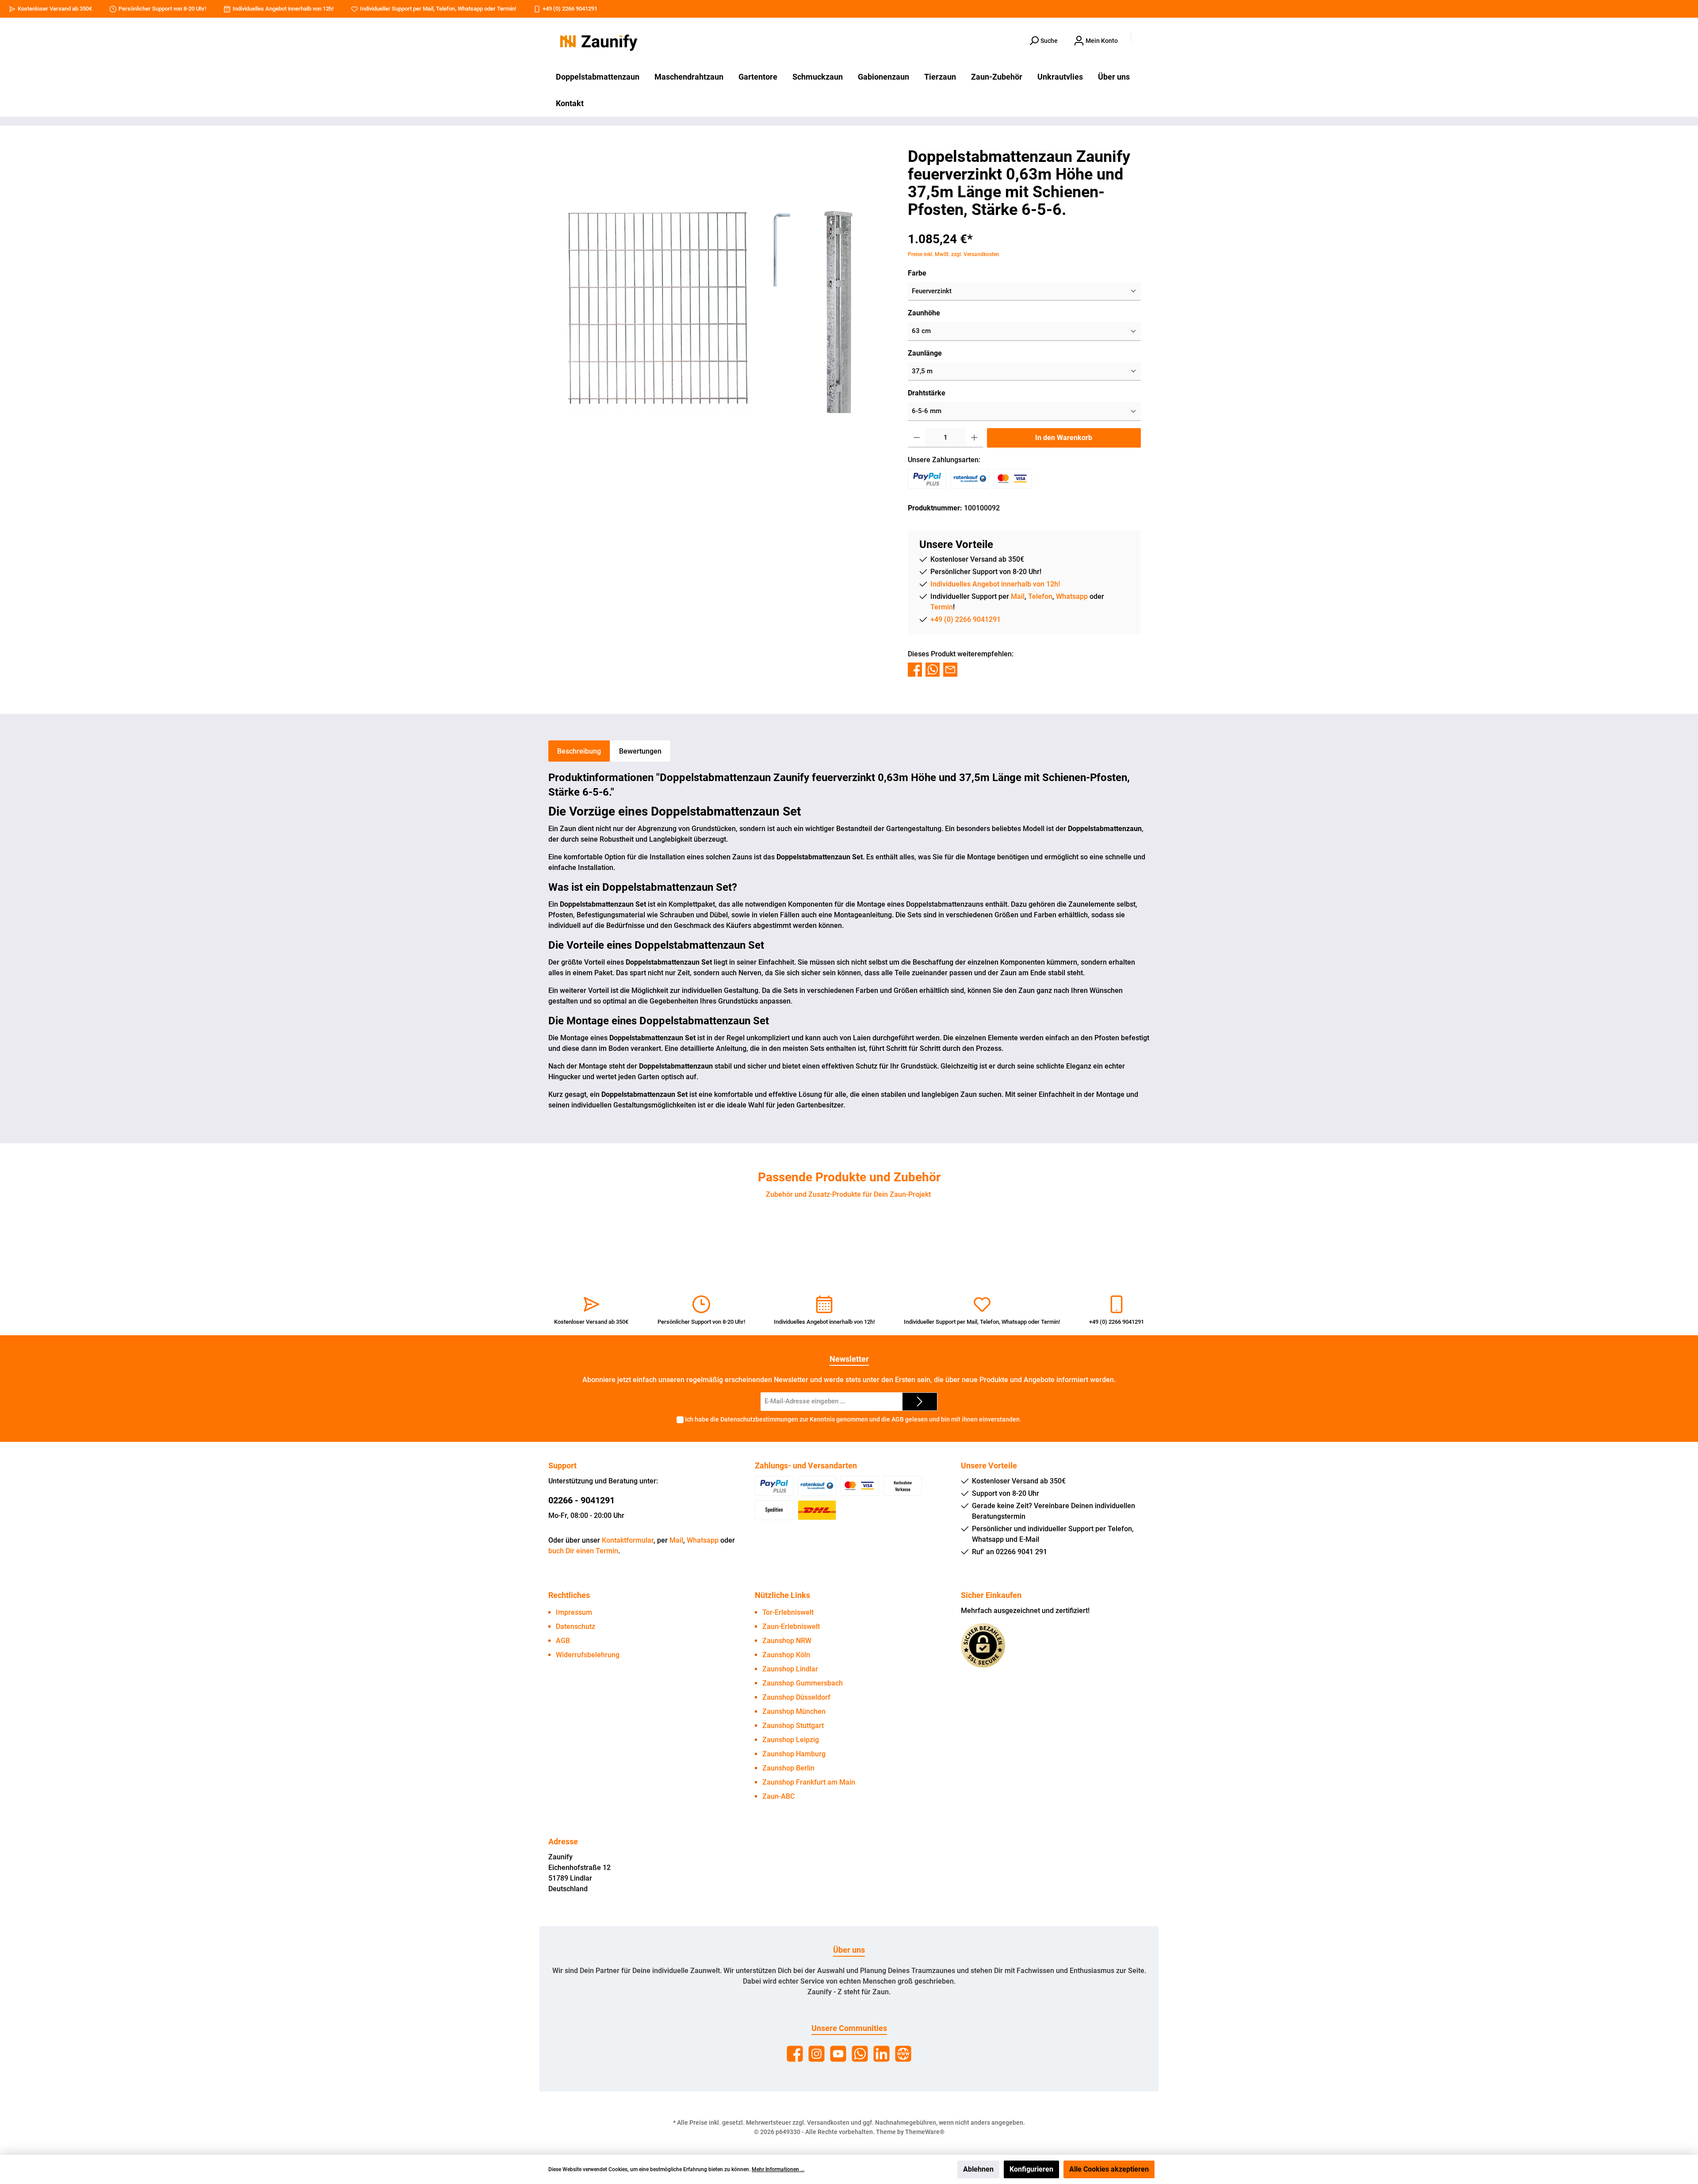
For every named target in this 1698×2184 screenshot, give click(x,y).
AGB (898, 1419)
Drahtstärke (927, 393)
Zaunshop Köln (786, 1655)
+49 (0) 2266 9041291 (570, 9)
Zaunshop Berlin (788, 1768)
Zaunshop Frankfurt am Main (809, 1782)
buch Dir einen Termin (583, 1551)
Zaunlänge (925, 353)
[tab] (579, 751)
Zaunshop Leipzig (791, 1740)
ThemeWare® (925, 2132)
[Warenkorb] (1144, 38)
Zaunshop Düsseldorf (796, 1697)
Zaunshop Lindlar (790, 1669)
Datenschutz (576, 1627)
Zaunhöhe (924, 313)
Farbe (917, 273)
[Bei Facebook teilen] (915, 669)
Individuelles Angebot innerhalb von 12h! (283, 9)
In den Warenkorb (1064, 438)
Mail (428, 9)
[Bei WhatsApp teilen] (933, 669)
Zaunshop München (794, 1711)
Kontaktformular (628, 1540)
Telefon (446, 9)
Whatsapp (470, 9)
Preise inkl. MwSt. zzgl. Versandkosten (954, 254)
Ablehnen (978, 2169)
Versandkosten (828, 2123)
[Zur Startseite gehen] (597, 41)
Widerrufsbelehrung (588, 1655)
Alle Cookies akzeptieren (1109, 2169)
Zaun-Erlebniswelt (791, 1627)
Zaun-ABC (778, 1796)
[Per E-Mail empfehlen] (950, 669)
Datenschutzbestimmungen (759, 1419)
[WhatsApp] (860, 2054)
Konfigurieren (1031, 2169)
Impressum (574, 1612)
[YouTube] (838, 2054)
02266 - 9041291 (581, 1500)
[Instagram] (816, 2054)
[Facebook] (795, 2054)
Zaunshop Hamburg (794, 1754)
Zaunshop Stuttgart (793, 1726)
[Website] (903, 2054)
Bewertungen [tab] (640, 751)
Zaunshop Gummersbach (803, 1683)
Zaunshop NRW (787, 1641)
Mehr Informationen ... (778, 2169)
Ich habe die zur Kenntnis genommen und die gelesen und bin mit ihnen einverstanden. (853, 1419)
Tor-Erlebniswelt (788, 1612)
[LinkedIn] (882, 2054)
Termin (506, 9)
